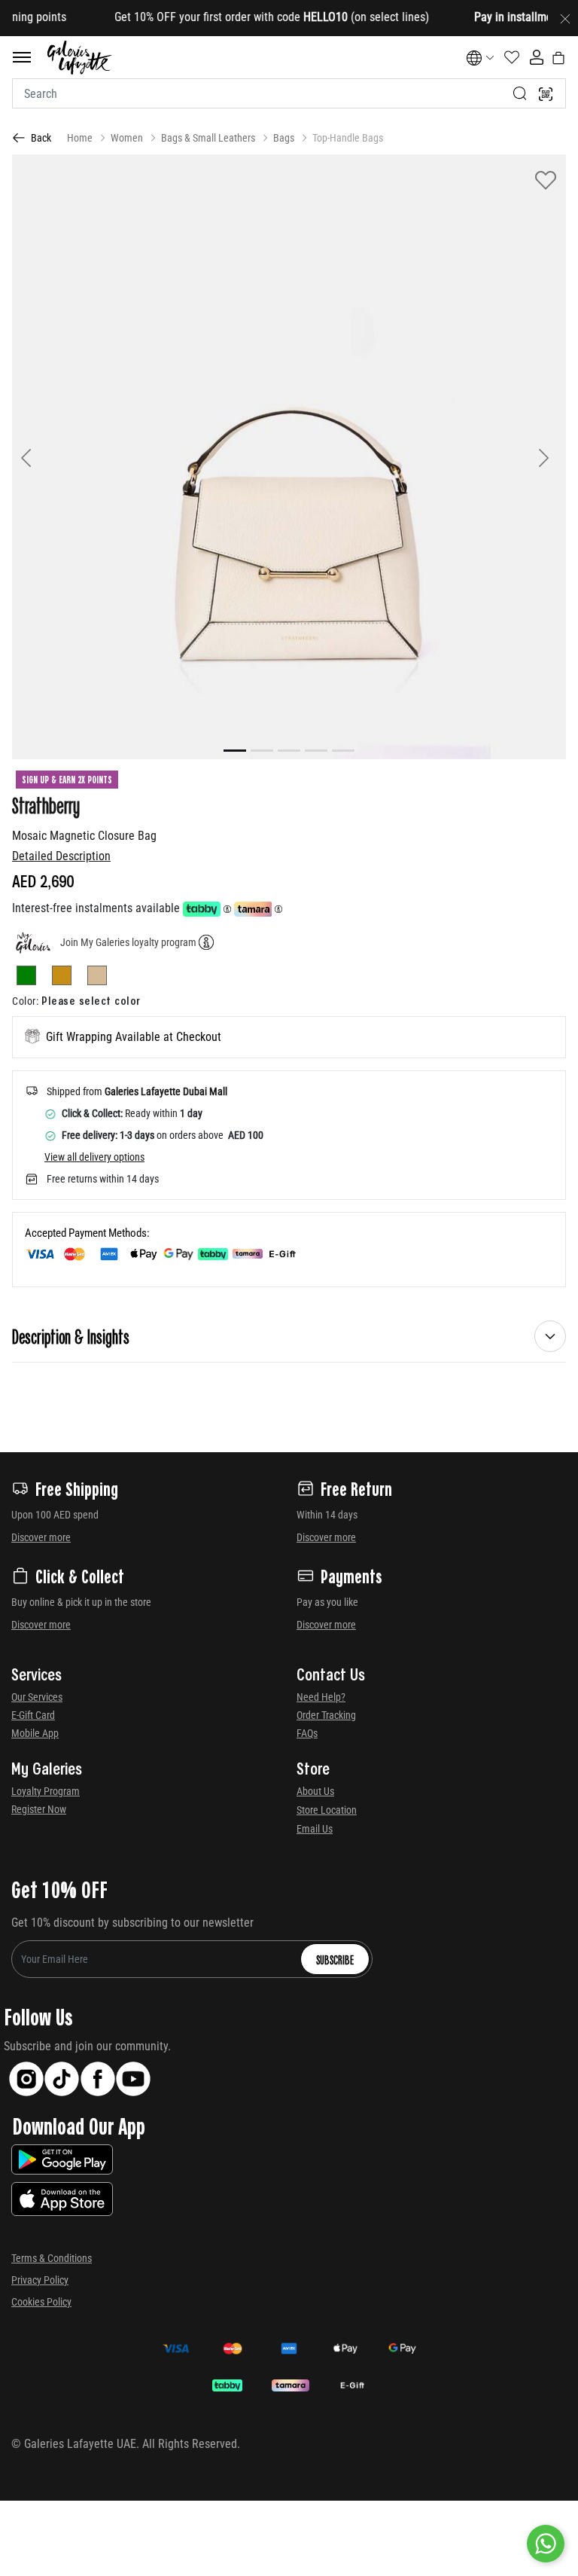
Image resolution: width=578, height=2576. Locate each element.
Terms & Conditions (52, 2258)
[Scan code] (546, 93)
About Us (315, 1791)
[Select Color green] (33, 978)
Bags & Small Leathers (208, 138)
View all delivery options (94, 1157)
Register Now (39, 1809)
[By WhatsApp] (546, 2544)
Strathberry (46, 804)
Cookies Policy (41, 2302)
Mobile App (35, 1733)
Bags (284, 138)
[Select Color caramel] (68, 978)
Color (25, 1001)
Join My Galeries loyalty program (128, 942)
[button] (53, 457)
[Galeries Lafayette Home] (80, 58)
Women (127, 138)
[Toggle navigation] (22, 57)
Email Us (315, 1829)
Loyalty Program (46, 1791)
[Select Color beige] (97, 978)
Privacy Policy (40, 2280)
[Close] (565, 18)
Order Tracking (326, 1715)
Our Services (37, 1697)
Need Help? (321, 1697)
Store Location (327, 1810)
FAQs (307, 1733)
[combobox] (289, 93)
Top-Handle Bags (348, 138)
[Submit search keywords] (520, 93)
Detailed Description (61, 856)
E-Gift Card (33, 1715)
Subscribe (335, 1959)
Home (80, 138)
